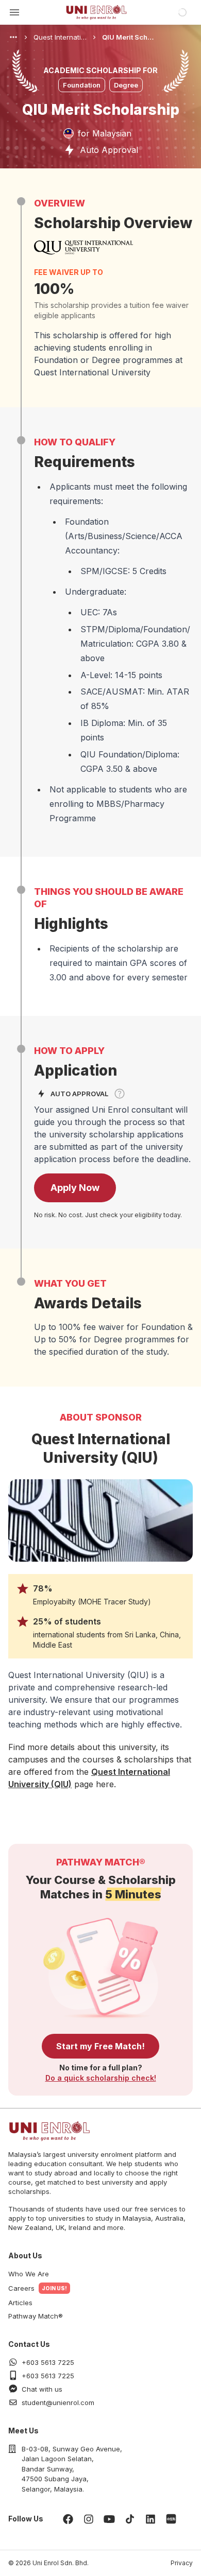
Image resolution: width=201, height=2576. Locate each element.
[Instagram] (89, 2519)
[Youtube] (109, 2519)
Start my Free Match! (100, 2046)
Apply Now (75, 1188)
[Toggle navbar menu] (14, 12)
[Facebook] (68, 2519)
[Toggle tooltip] (120, 1094)
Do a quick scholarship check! (101, 2078)
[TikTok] (130, 2519)
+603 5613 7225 (48, 2362)
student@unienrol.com (58, 2402)
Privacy (182, 2563)
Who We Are (29, 2274)
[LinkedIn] (150, 2519)
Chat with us (42, 2389)
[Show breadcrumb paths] (13, 37)
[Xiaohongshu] (171, 2519)
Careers (21, 2288)
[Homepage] (96, 12)
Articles (20, 2303)
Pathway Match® (36, 2316)
